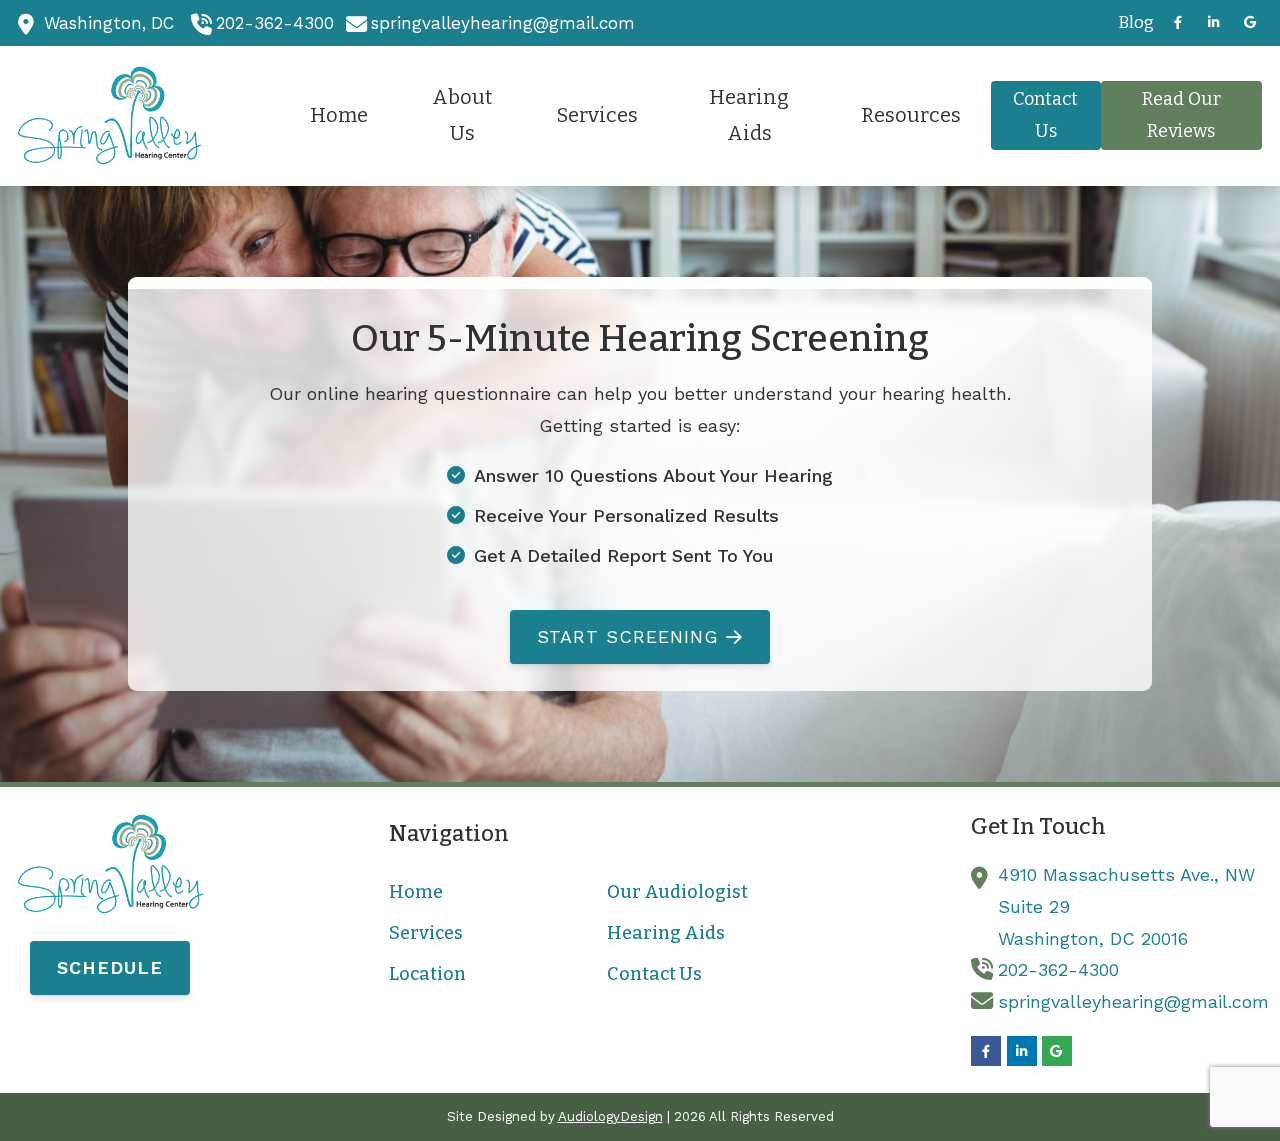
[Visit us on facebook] (1178, 22)
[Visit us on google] (1250, 22)
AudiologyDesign (610, 1116)
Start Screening (628, 636)
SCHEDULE (110, 967)
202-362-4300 (275, 23)
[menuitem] (1130, 23)
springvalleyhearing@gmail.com (503, 23)
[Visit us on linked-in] (1214, 22)
